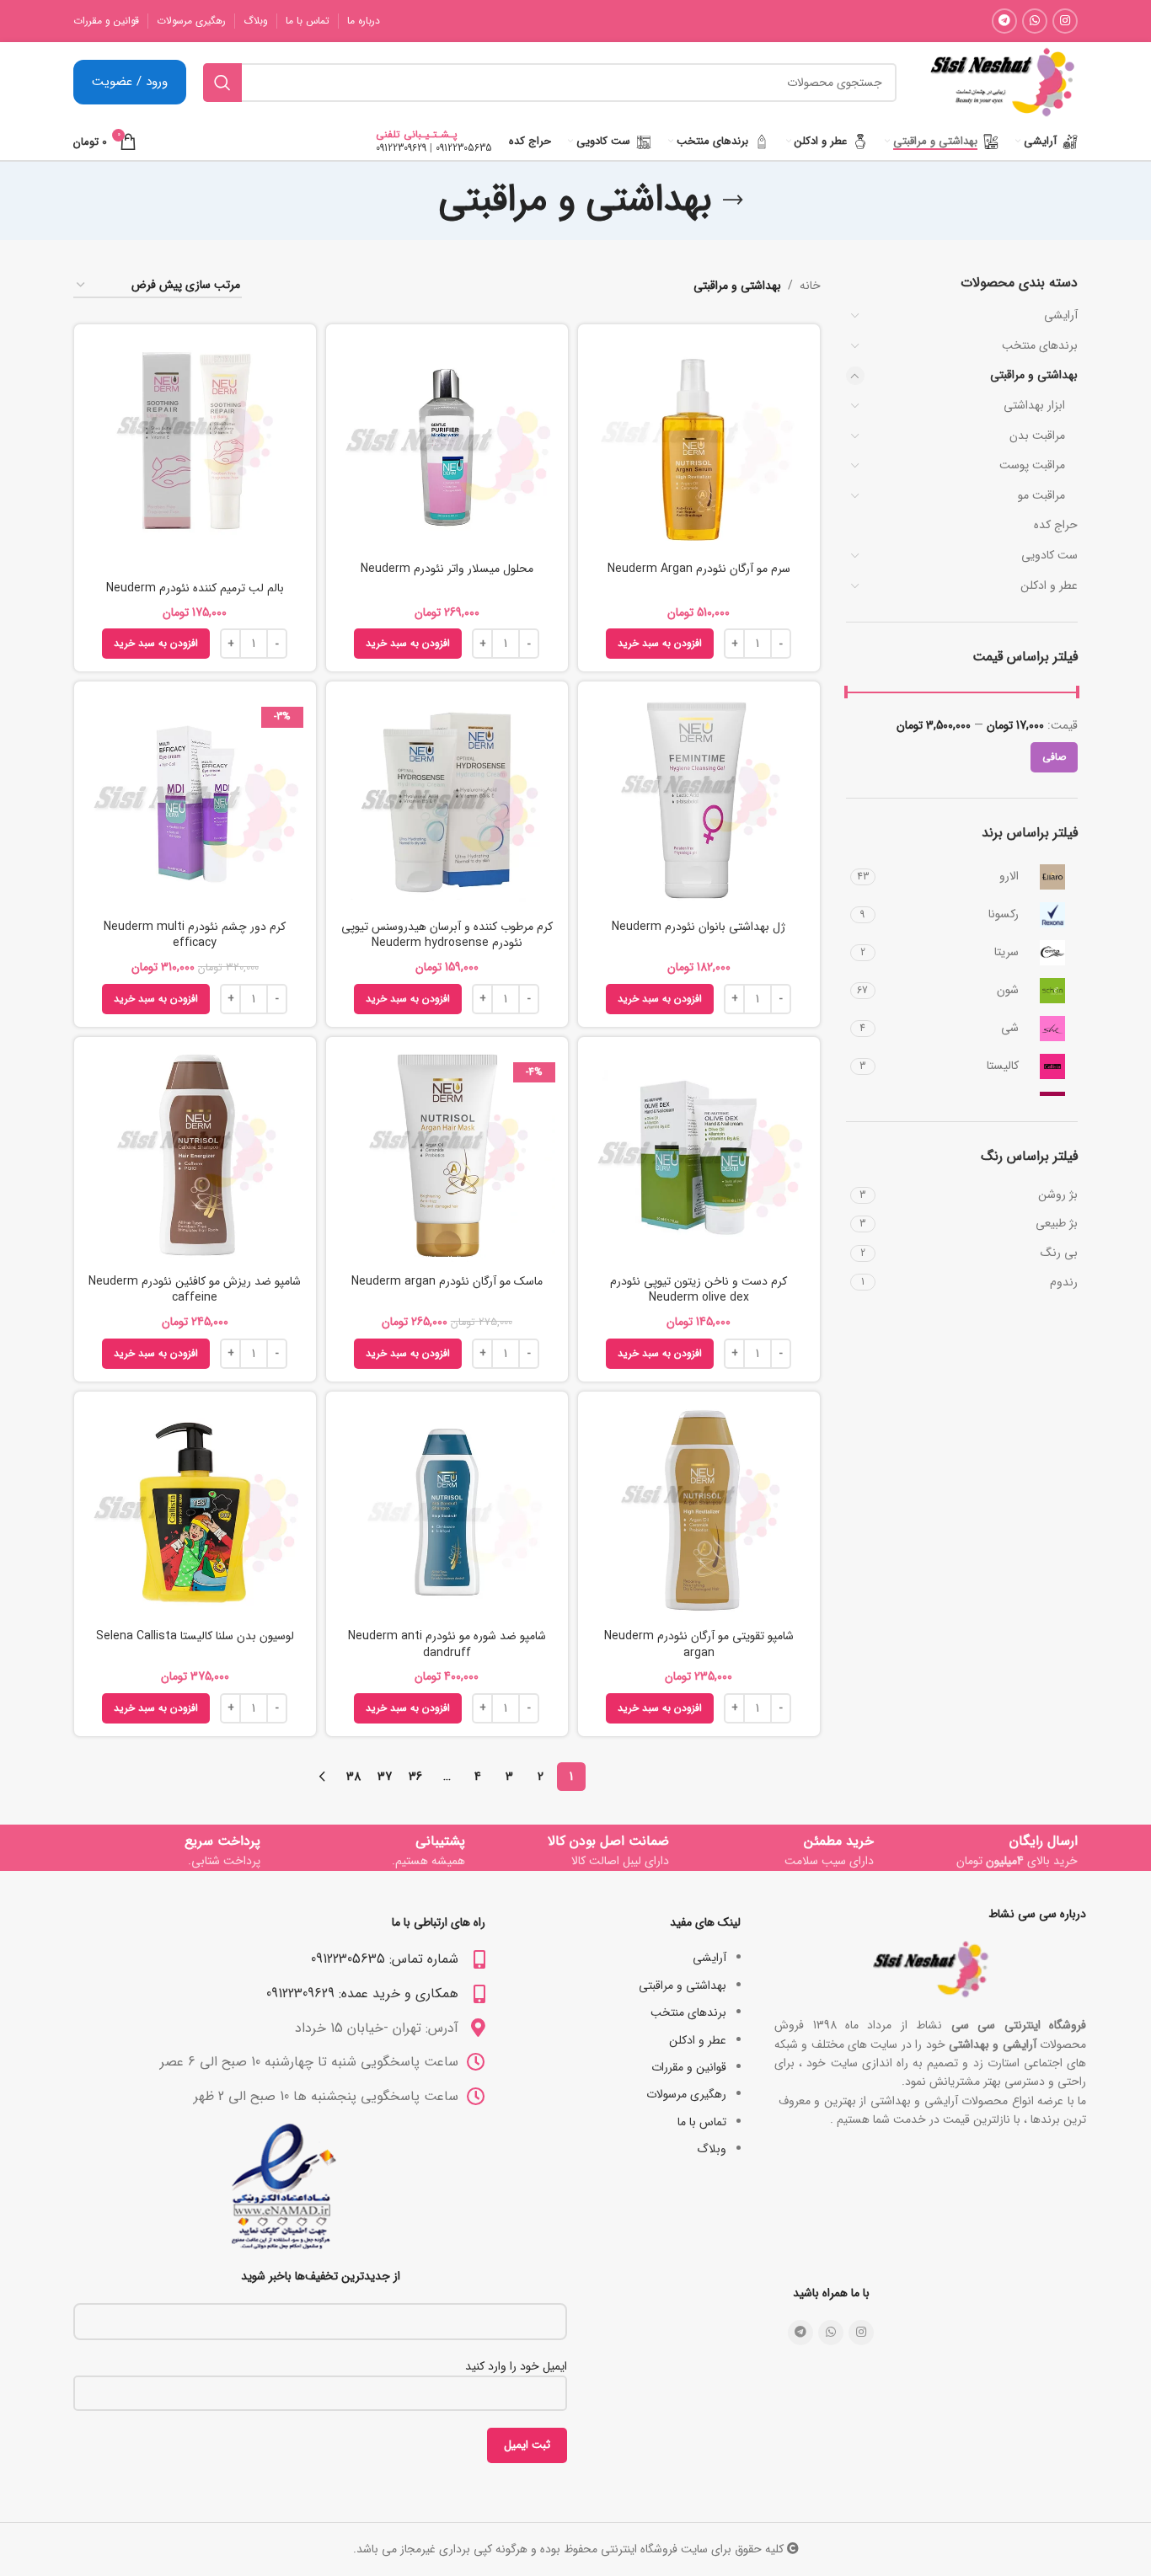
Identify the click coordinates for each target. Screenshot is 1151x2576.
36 (415, 1777)
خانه (810, 286)
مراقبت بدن (1037, 436)
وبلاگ (712, 2149)
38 (353, 1777)
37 (385, 1777)
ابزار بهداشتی (1034, 405)
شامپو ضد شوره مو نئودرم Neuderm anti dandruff (447, 1644)
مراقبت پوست (1032, 465)
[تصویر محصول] (447, 802)
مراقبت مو (1041, 495)
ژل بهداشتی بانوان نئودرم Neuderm (699, 927)
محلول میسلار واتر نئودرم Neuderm (447, 569)
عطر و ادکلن (1049, 585)
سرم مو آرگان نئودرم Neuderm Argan (699, 569)
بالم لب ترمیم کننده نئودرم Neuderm (195, 588)
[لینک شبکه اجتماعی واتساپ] (1035, 21)
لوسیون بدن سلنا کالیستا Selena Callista (195, 1636)
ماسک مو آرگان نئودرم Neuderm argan (447, 1281)
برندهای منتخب (1040, 345)
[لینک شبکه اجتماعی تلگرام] (1004, 21)
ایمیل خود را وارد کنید (516, 2366)
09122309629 (401, 148)
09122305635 (464, 148)
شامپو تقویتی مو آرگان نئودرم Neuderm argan (699, 1644)
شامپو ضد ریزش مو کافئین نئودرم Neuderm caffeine (195, 1290)
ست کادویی (1049, 555)
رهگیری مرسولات (686, 2094)
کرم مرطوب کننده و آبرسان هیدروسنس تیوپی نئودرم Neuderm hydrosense (447, 935)
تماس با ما (702, 2122)
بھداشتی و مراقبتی (1034, 375)
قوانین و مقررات (689, 2067)
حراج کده (1056, 525)
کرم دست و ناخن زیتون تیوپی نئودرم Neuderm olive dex (699, 1290)
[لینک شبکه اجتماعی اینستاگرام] (1065, 21)
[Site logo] (1002, 82)
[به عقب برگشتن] (733, 200)
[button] (660, 644)
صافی (1054, 757)
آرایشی (1061, 315)
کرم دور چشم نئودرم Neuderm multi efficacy (195, 935)
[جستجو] (222, 83)
